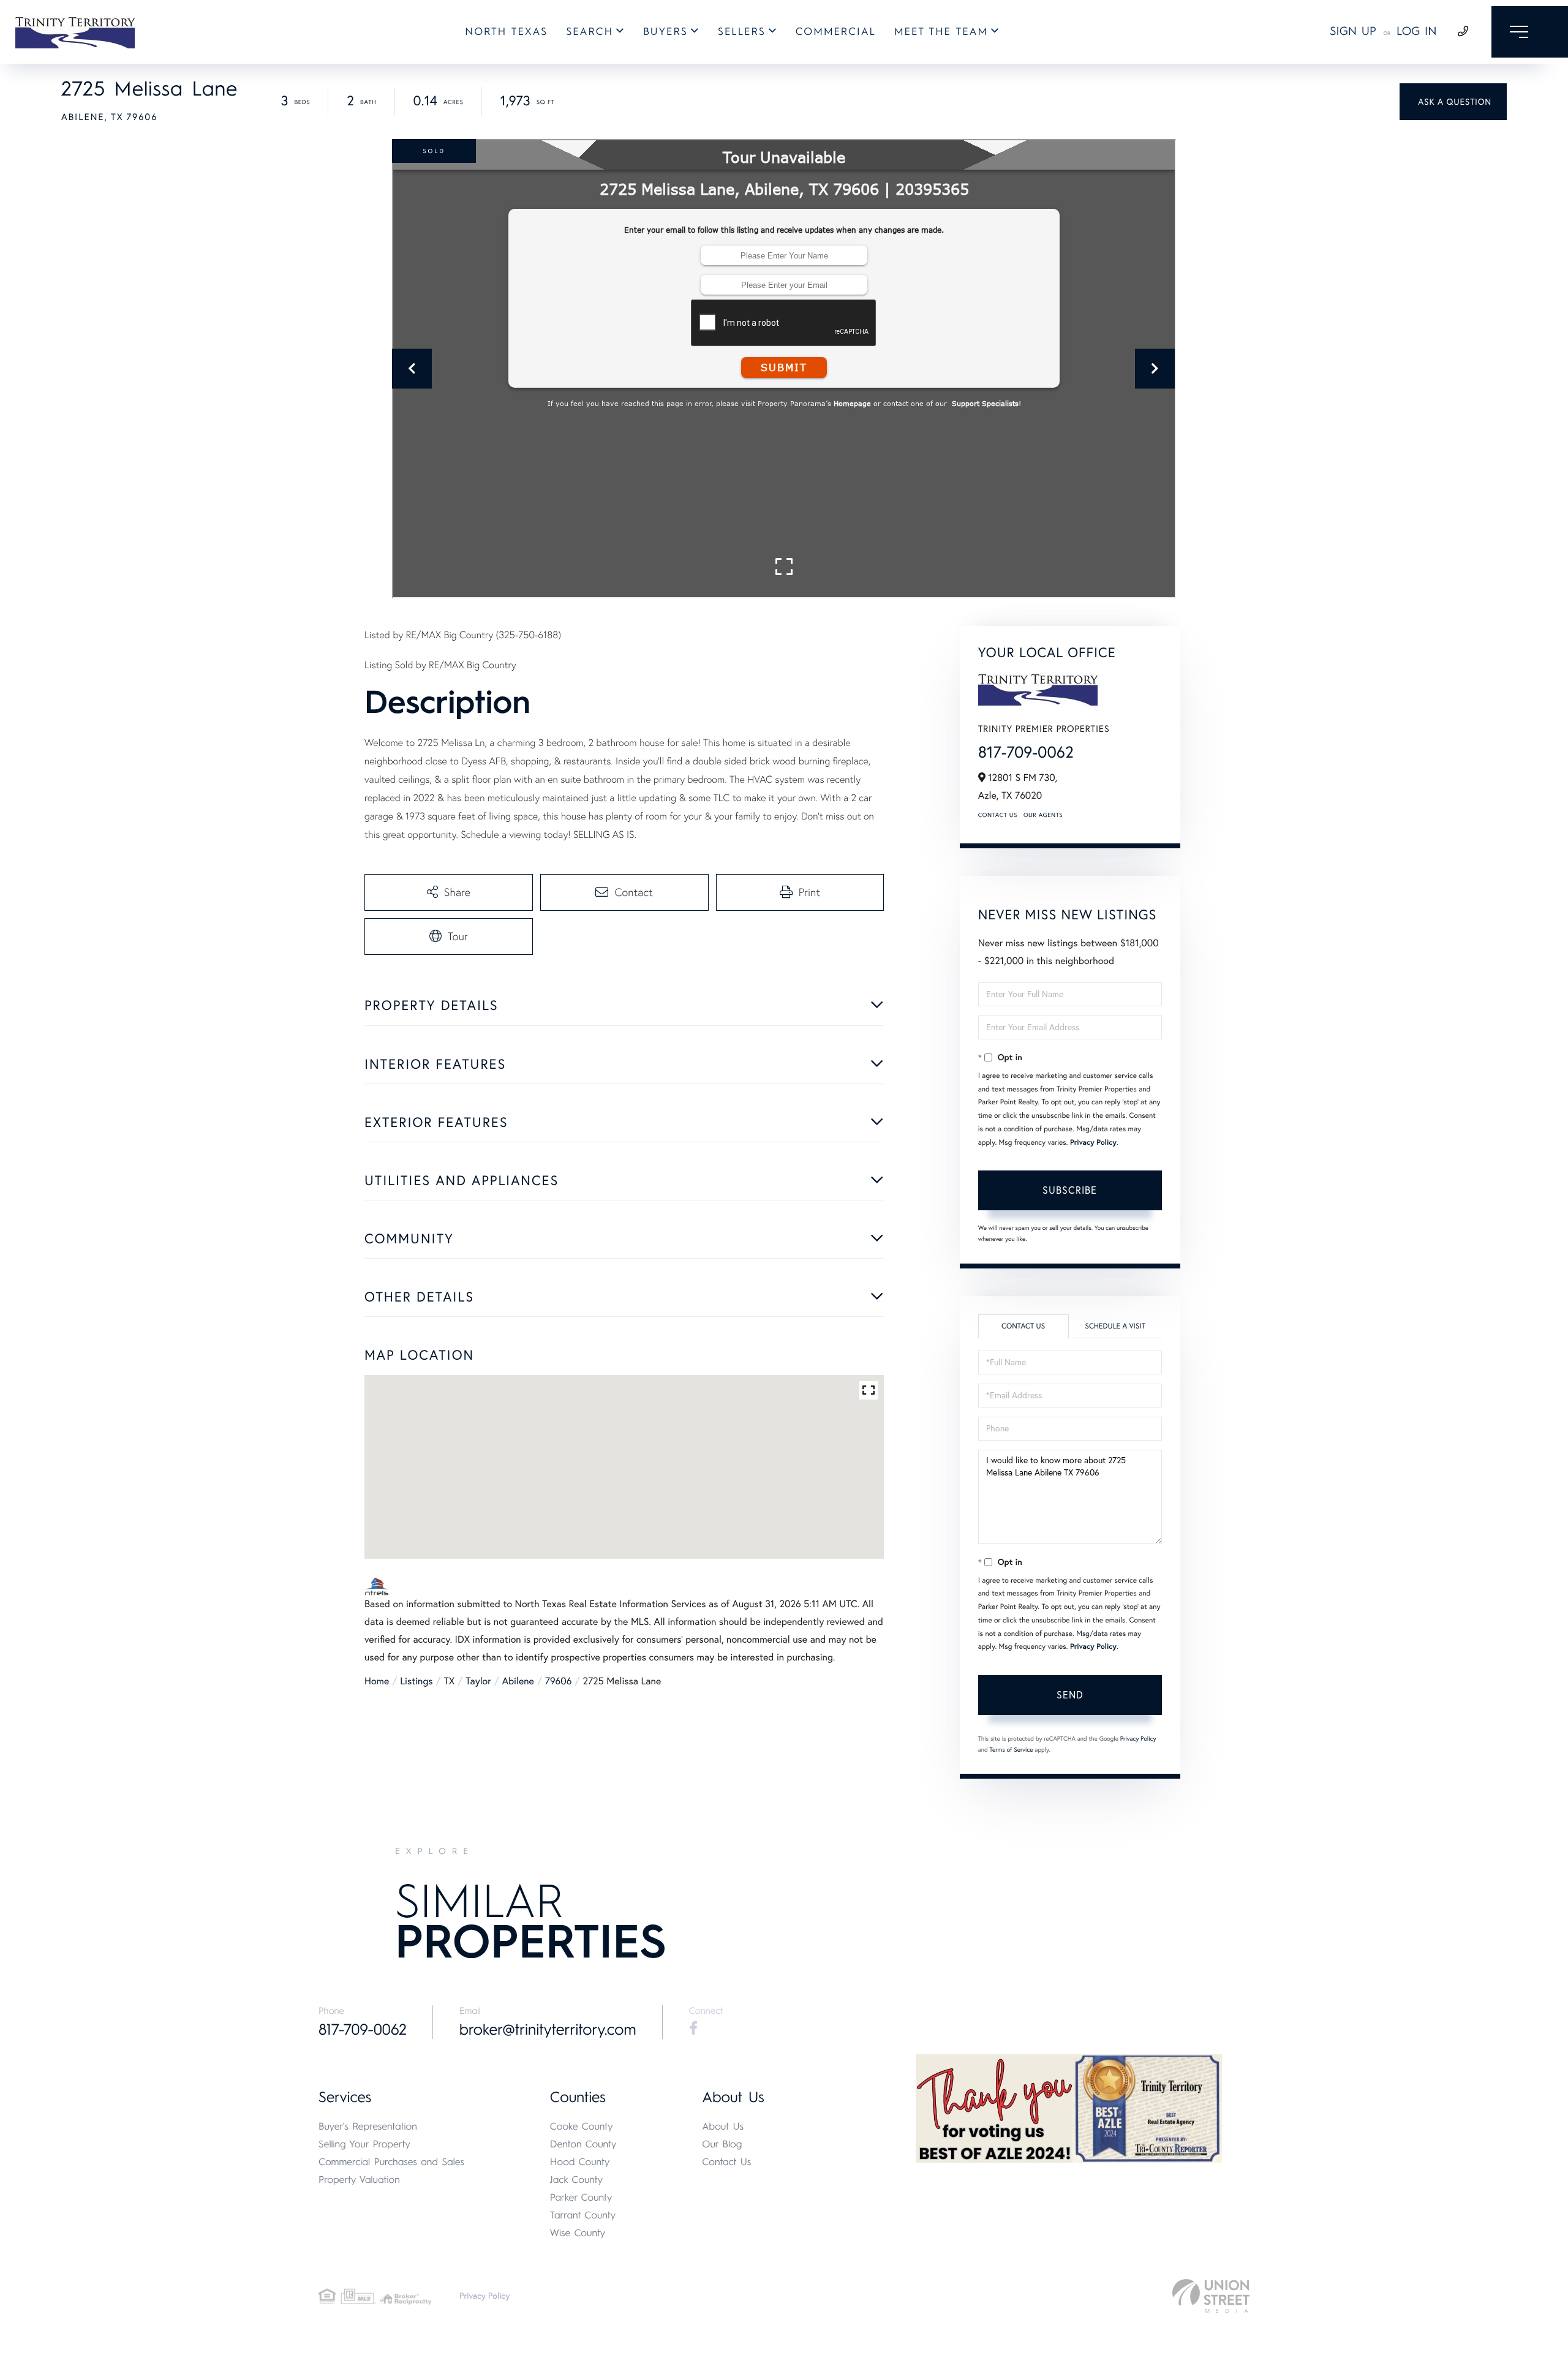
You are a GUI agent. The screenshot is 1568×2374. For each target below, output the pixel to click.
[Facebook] (693, 2029)
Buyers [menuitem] (665, 32)
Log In (1417, 31)
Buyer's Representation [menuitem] (368, 2126)
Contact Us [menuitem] (726, 2162)
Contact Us (998, 815)
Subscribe (1070, 1190)
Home (377, 1681)
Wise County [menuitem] (578, 2233)
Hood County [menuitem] (580, 2162)
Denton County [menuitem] (583, 2144)
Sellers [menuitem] (742, 32)
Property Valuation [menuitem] (359, 2180)
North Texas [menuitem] (506, 32)
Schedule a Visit (1115, 1326)
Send (1070, 1695)
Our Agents (1043, 815)
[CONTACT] (1453, 102)
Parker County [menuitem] (581, 2197)
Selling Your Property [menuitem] (364, 2144)
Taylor (478, 1681)
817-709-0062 (1026, 752)
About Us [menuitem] (723, 2126)
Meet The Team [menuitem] (941, 32)
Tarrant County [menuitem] (583, 2215)
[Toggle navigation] (1530, 32)
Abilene (518, 1681)
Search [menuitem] (590, 32)
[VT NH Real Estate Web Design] (1211, 2296)
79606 (559, 1681)
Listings (416, 1681)
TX (450, 1681)
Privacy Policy (1093, 1143)
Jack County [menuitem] (576, 2180)
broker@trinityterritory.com (548, 2030)
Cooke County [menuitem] (582, 2126)
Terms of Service (1012, 1750)
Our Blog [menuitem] (722, 2144)
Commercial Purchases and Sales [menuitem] (391, 2162)
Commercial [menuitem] (836, 32)
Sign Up (1353, 31)
